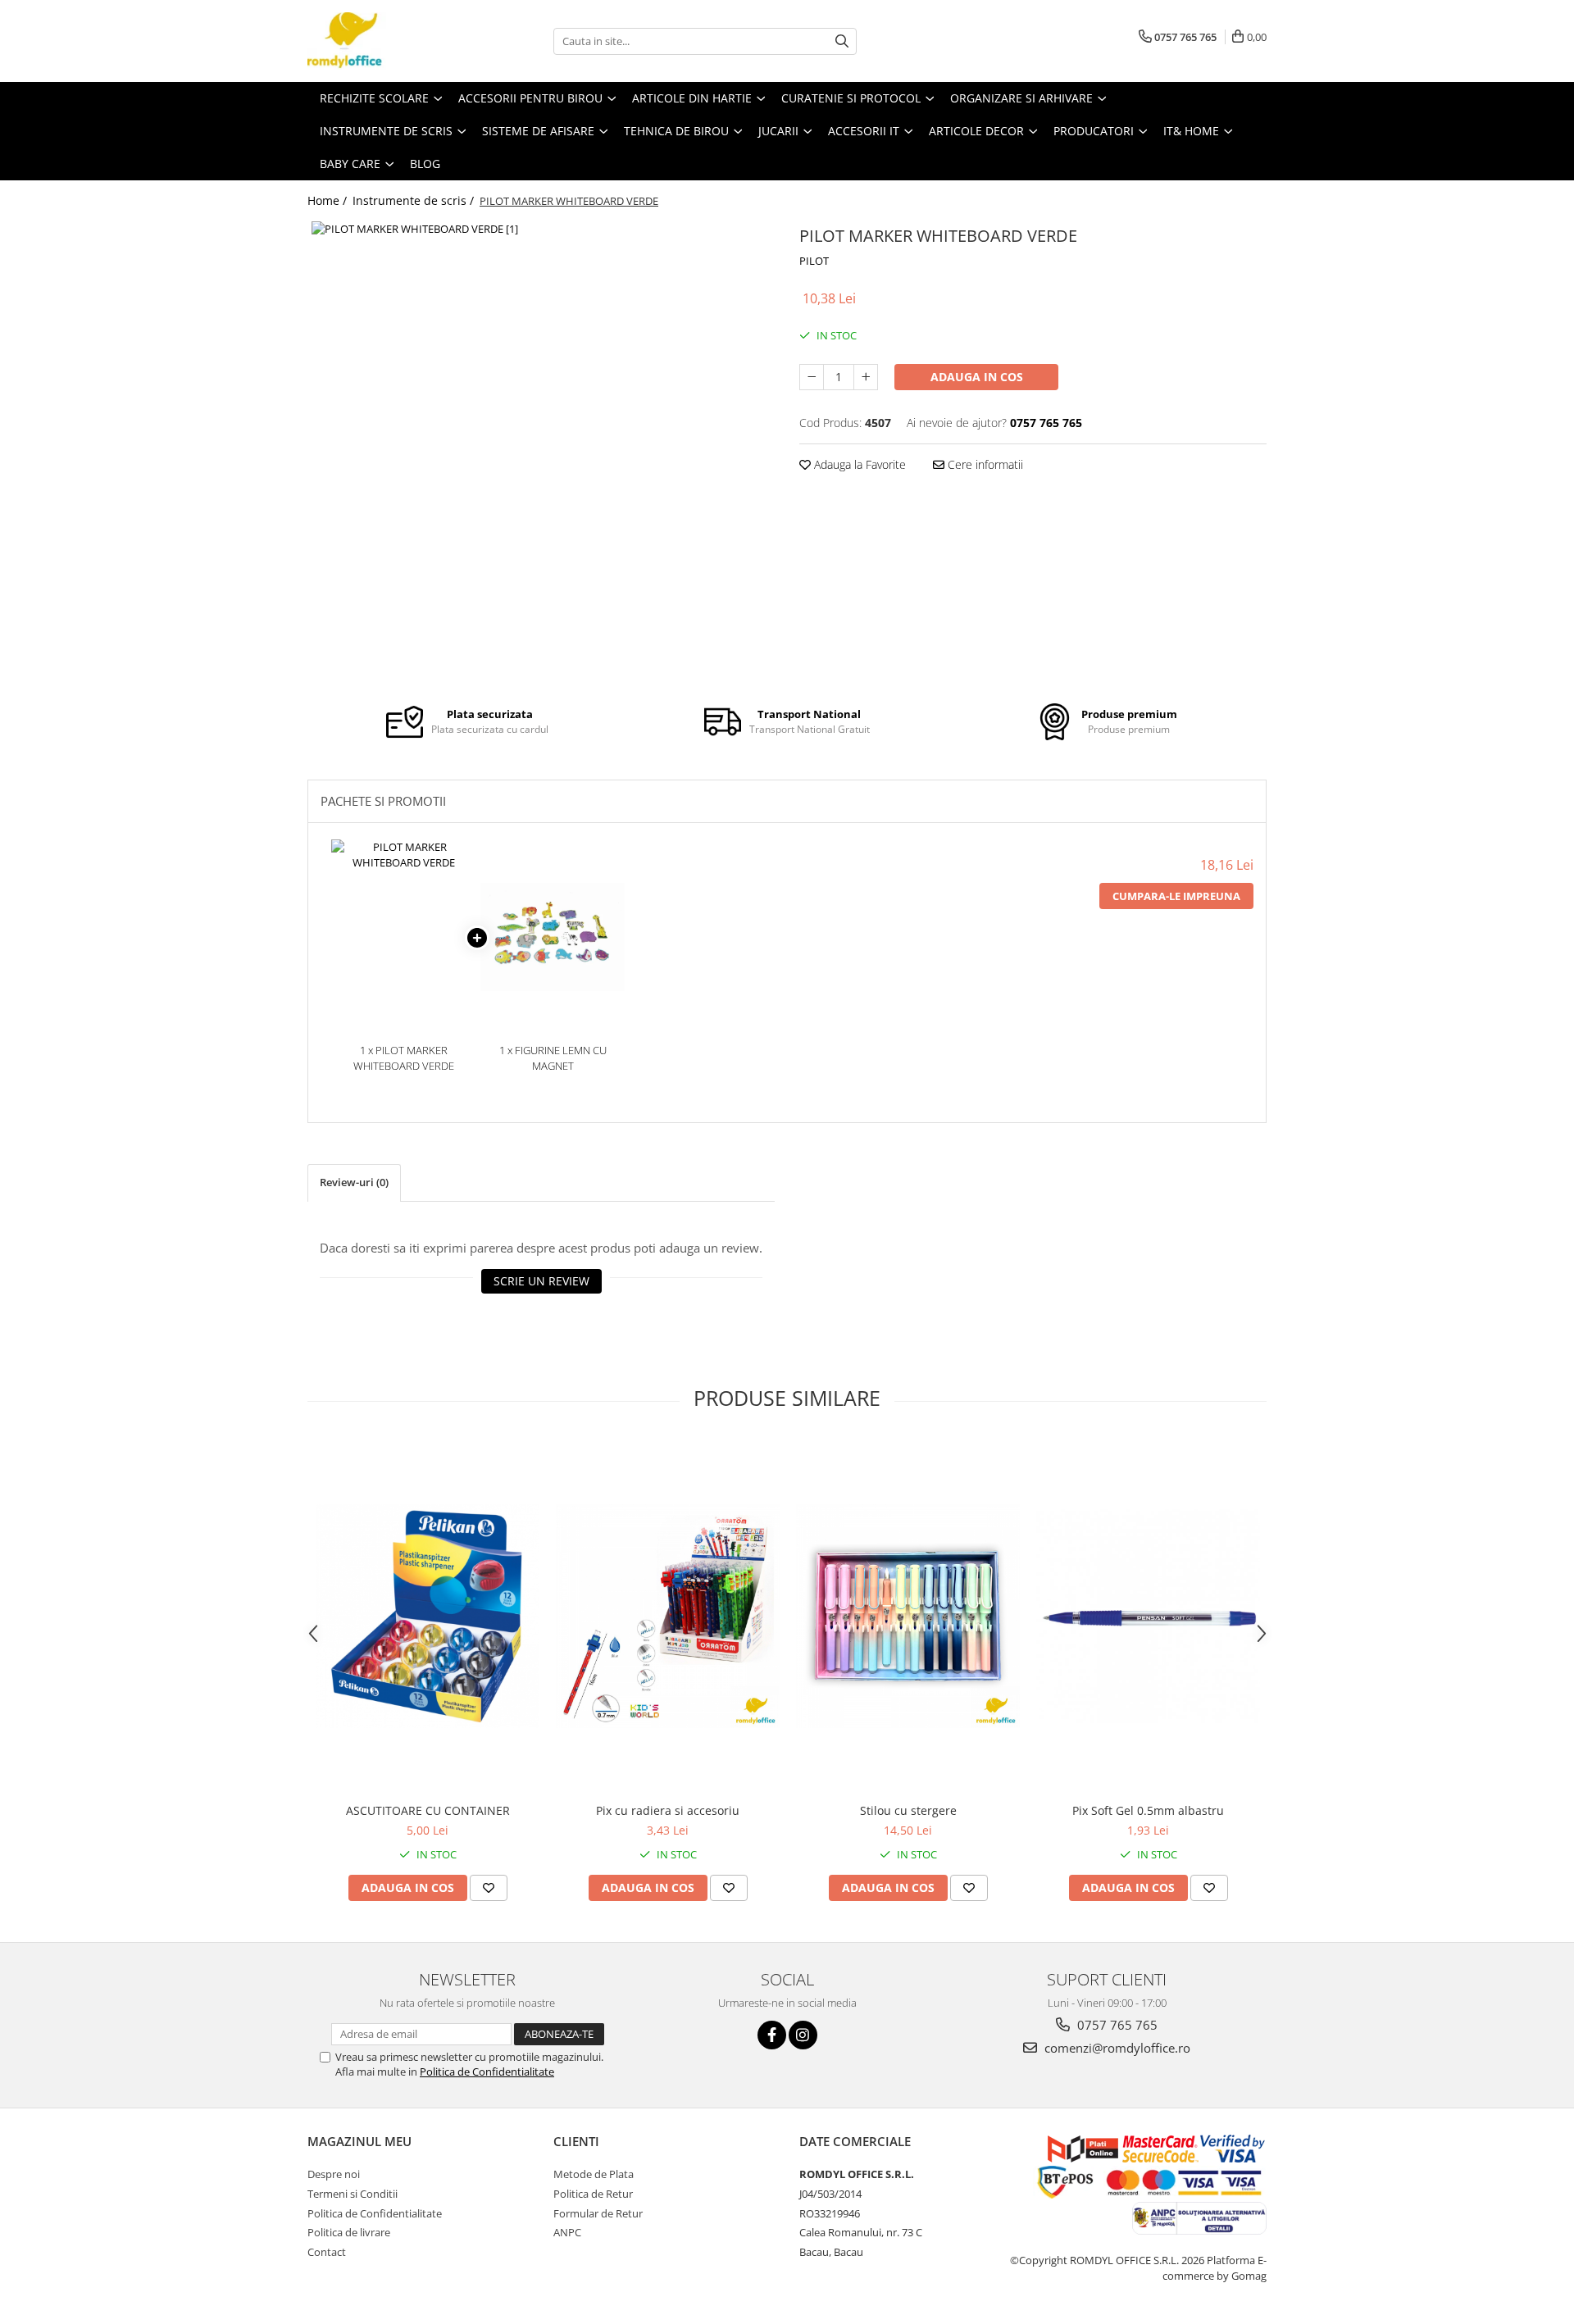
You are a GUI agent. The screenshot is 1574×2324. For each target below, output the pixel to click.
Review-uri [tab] (354, 1182)
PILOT (814, 261)
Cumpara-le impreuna (1176, 896)
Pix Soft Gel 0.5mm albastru (1148, 1810)
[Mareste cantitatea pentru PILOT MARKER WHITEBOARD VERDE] (866, 377)
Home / (329, 200)
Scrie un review (541, 1281)
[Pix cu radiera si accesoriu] (668, 1616)
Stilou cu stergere (908, 1810)
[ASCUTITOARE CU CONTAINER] (428, 1616)
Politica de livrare (349, 2232)
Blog (425, 164)
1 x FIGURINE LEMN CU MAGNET (553, 1058)
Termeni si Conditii (353, 2194)
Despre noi (334, 2174)
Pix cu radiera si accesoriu (668, 1810)
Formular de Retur (598, 2213)
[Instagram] (803, 2035)
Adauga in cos (977, 377)
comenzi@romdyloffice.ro (1116, 2048)
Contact (327, 2252)
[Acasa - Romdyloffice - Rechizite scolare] (389, 41)
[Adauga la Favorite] (489, 1888)
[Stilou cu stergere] (908, 1616)
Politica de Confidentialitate (487, 2072)
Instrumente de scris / (415, 200)
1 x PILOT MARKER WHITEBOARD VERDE (404, 1058)
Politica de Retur (593, 2194)
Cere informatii (984, 464)
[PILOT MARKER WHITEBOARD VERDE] (541, 451)
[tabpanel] (541, 451)
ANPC (567, 2232)
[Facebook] (772, 2035)
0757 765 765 (1116, 2025)
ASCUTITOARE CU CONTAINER (428, 1810)
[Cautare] (842, 41)
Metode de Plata (594, 2174)
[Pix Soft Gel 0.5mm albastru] (1148, 1616)
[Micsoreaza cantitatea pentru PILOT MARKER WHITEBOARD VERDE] (812, 377)
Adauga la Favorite (858, 464)
